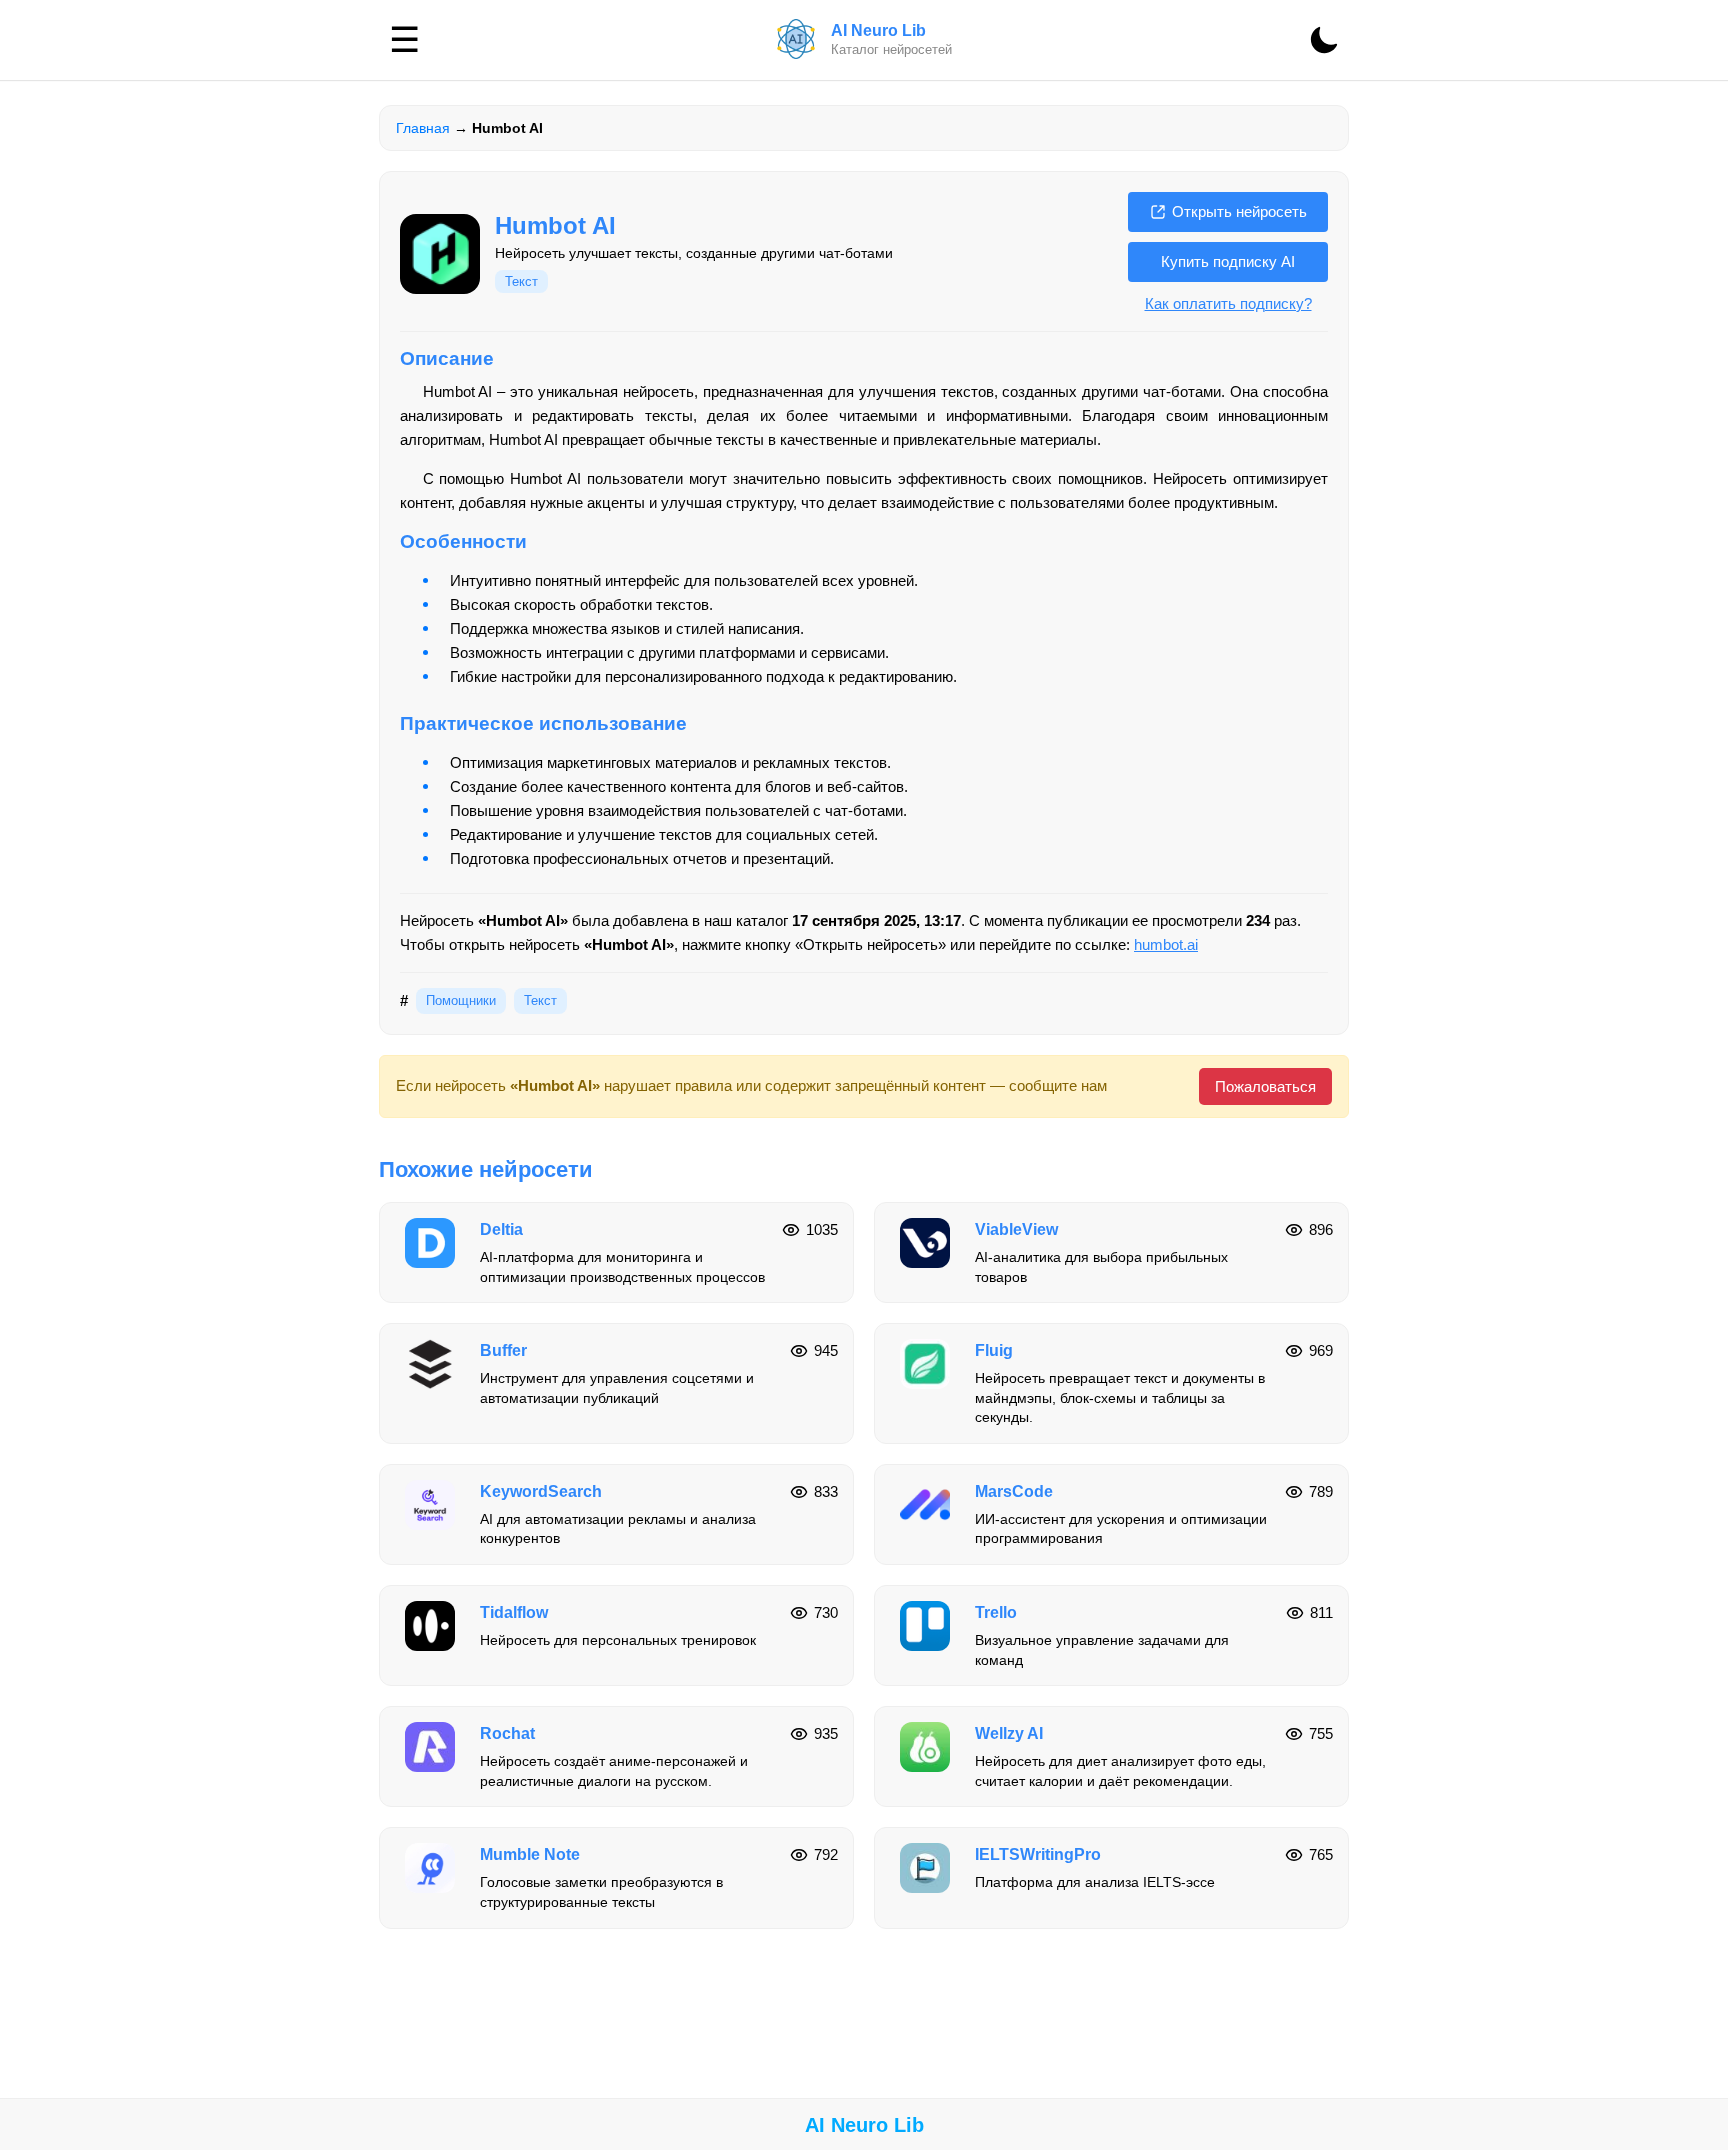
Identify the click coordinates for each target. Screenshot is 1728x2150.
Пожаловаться (1265, 1086)
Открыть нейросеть (1239, 211)
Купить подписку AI (1228, 261)
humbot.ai (1166, 944)
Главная (423, 128)
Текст (521, 281)
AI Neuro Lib (864, 2125)
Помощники (461, 1000)
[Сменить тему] (1324, 40)
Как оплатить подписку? (1228, 303)
